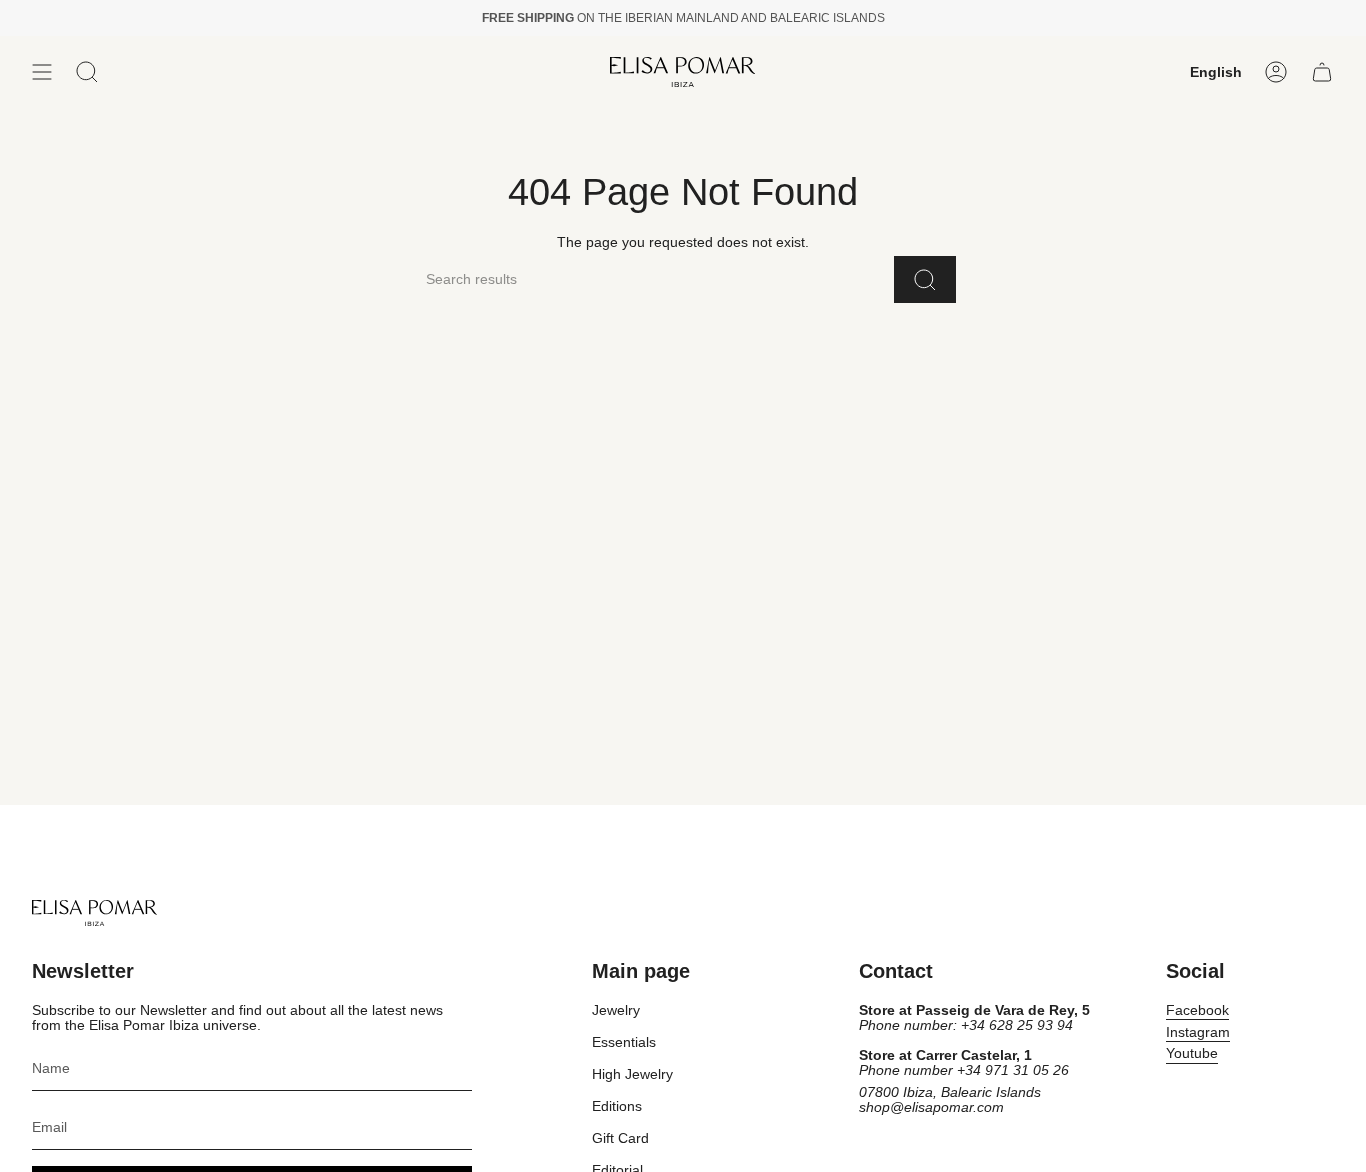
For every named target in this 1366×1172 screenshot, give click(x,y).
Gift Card (620, 1138)
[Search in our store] (925, 279)
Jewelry (616, 1010)
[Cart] (1322, 72)
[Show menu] (42, 72)
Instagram (1198, 1032)
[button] (87, 72)
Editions (617, 1106)
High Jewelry (632, 1074)
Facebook (1197, 1010)
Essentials (624, 1042)
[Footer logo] (94, 913)
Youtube (1192, 1053)
